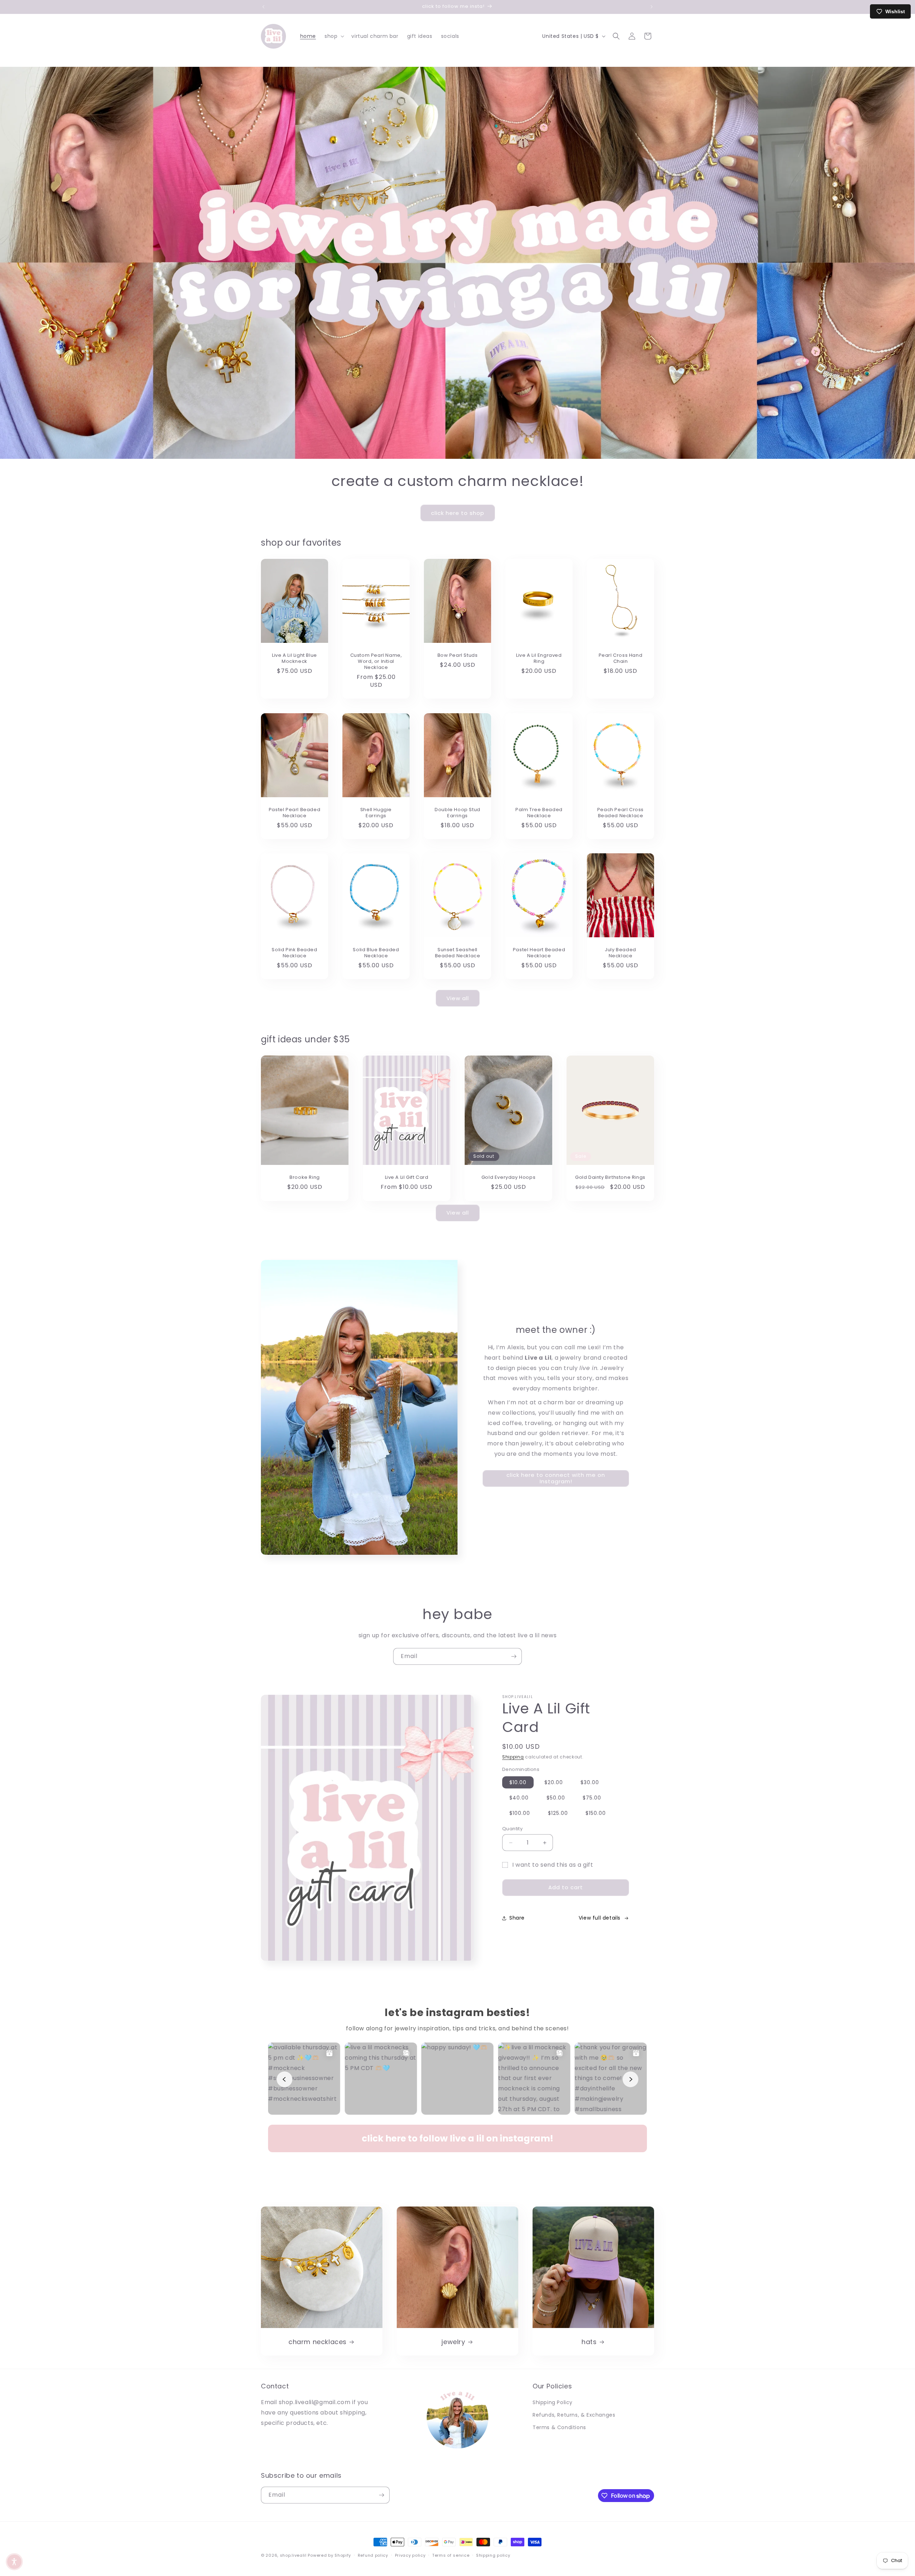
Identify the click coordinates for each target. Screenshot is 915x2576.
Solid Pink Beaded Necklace (294, 953)
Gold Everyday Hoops (508, 1178)
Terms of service (451, 2555)
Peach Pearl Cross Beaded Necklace (620, 813)
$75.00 (592, 1798)
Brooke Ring (305, 1178)
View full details (600, 1918)
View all (458, 998)
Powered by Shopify (329, 2555)
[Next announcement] (652, 7)
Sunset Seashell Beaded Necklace (458, 953)
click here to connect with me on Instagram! (556, 1478)
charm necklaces (318, 2342)
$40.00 (519, 1798)
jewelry (453, 2342)
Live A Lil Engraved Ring (539, 659)
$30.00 (590, 1782)
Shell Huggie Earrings (376, 813)
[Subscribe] (514, 1656)
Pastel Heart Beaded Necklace (539, 953)
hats (589, 2342)
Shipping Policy (553, 2402)
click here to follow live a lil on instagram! (457, 2138)
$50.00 (556, 1798)
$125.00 (558, 1813)
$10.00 (518, 1782)
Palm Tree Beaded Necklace (539, 813)
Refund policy (373, 2555)
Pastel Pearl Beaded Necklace (295, 813)
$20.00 (554, 1782)
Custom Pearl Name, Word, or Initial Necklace (376, 662)
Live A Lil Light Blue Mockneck (295, 659)
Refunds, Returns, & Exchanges (574, 2415)
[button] (334, 36)
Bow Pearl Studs (458, 656)
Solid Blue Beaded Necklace (376, 953)
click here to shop (458, 513)
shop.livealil (293, 2555)
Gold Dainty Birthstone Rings (610, 1178)
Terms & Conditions (559, 2427)
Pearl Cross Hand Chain (621, 659)
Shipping (513, 1757)
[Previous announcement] (263, 7)
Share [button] (517, 1918)
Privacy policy (410, 2555)
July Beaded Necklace (620, 953)
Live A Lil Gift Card (407, 1178)
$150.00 (596, 1813)
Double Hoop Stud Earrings (457, 813)
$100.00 (520, 1813)
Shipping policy (493, 2555)
